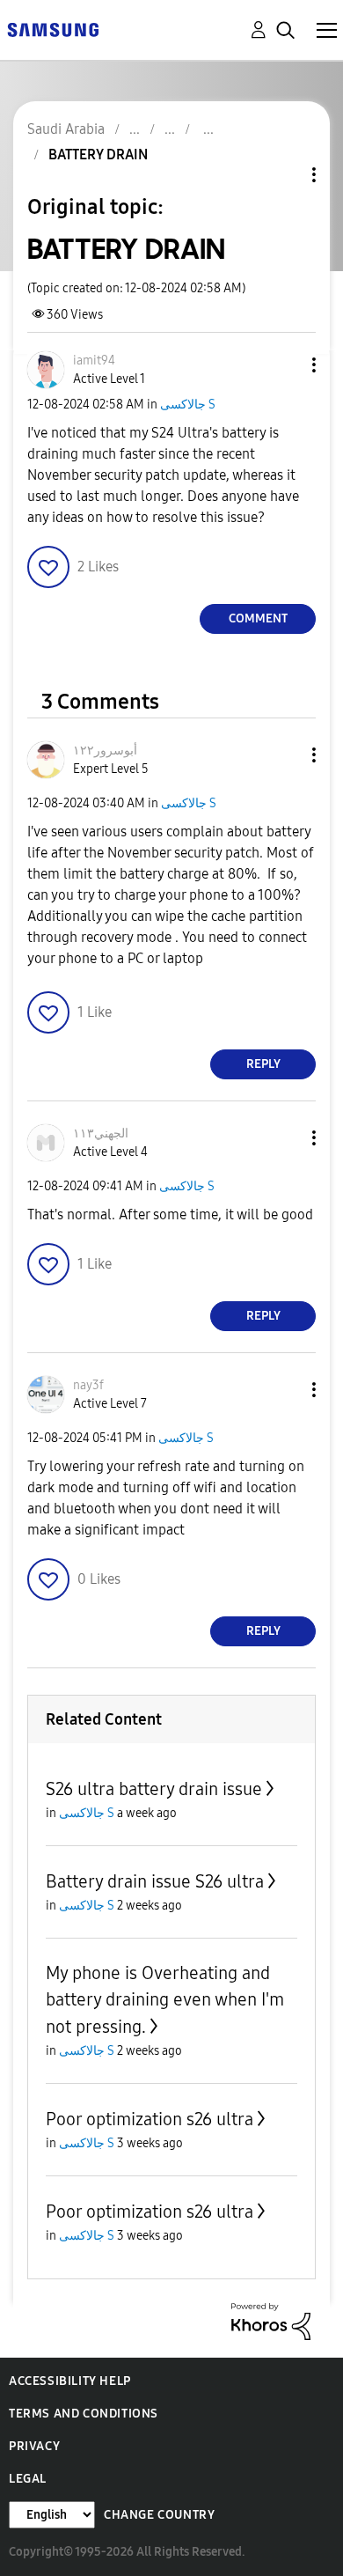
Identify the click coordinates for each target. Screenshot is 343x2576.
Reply (263, 1064)
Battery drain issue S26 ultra (155, 1881)
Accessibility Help (70, 2381)
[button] (285, 365)
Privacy (34, 2446)
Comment (258, 618)
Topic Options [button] (284, 175)
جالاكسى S (188, 405)
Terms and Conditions (84, 2414)
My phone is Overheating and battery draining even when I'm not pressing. (165, 2000)
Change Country (159, 2515)
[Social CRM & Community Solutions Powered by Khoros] (271, 2320)
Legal (28, 2479)
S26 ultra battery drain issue (154, 1789)
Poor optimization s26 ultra (150, 2119)
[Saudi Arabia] (53, 29)
